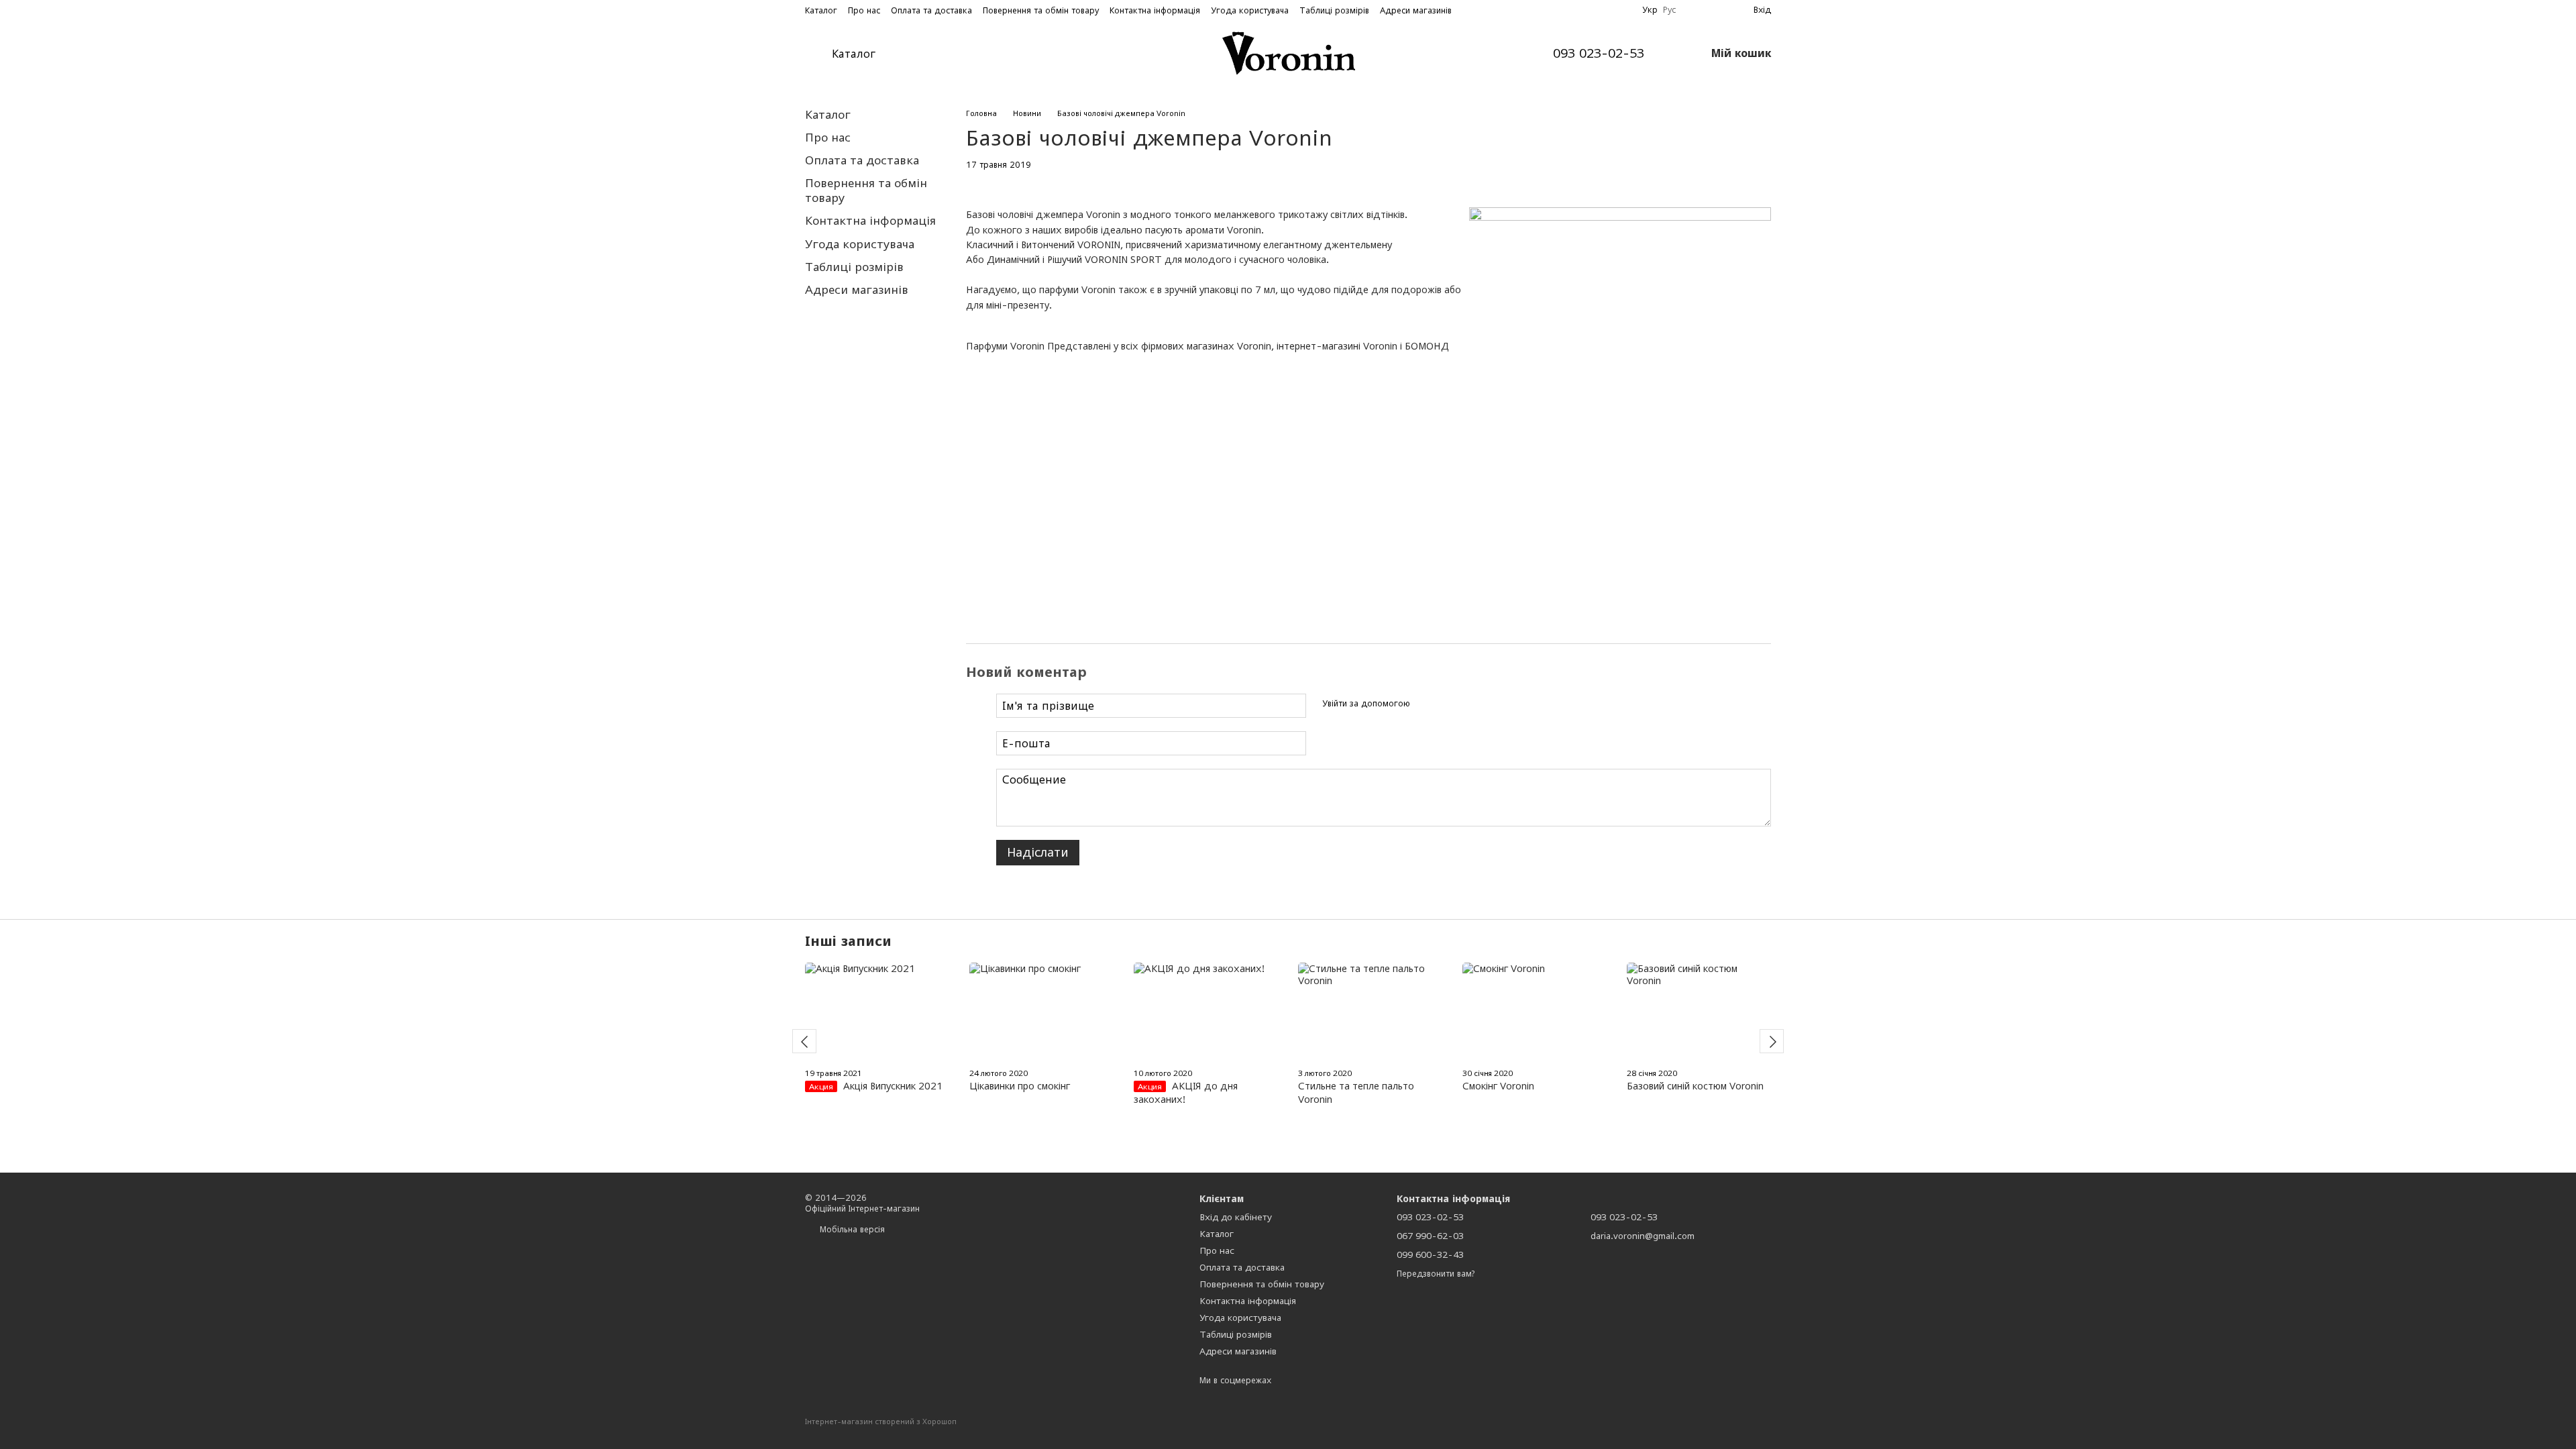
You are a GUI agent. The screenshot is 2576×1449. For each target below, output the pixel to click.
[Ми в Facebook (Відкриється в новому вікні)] (1607, 10)
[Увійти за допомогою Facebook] (1425, 704)
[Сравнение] (1719, 10)
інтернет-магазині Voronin (1336, 346)
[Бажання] (1695, 10)
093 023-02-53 (1599, 54)
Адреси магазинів (1416, 10)
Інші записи (848, 941)
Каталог (821, 10)
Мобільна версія (851, 1229)
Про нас (864, 10)
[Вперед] (1772, 1041)
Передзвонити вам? (1436, 1274)
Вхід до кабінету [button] (1236, 1217)
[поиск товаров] (926, 54)
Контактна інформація (1155, 10)
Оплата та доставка (931, 10)
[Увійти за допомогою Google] (1446, 704)
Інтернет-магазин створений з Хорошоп (881, 1421)
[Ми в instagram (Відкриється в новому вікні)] (1623, 10)
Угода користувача (1250, 10)
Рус (1669, 10)
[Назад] (804, 1041)
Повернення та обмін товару (1041, 10)
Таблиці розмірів (1334, 10)
